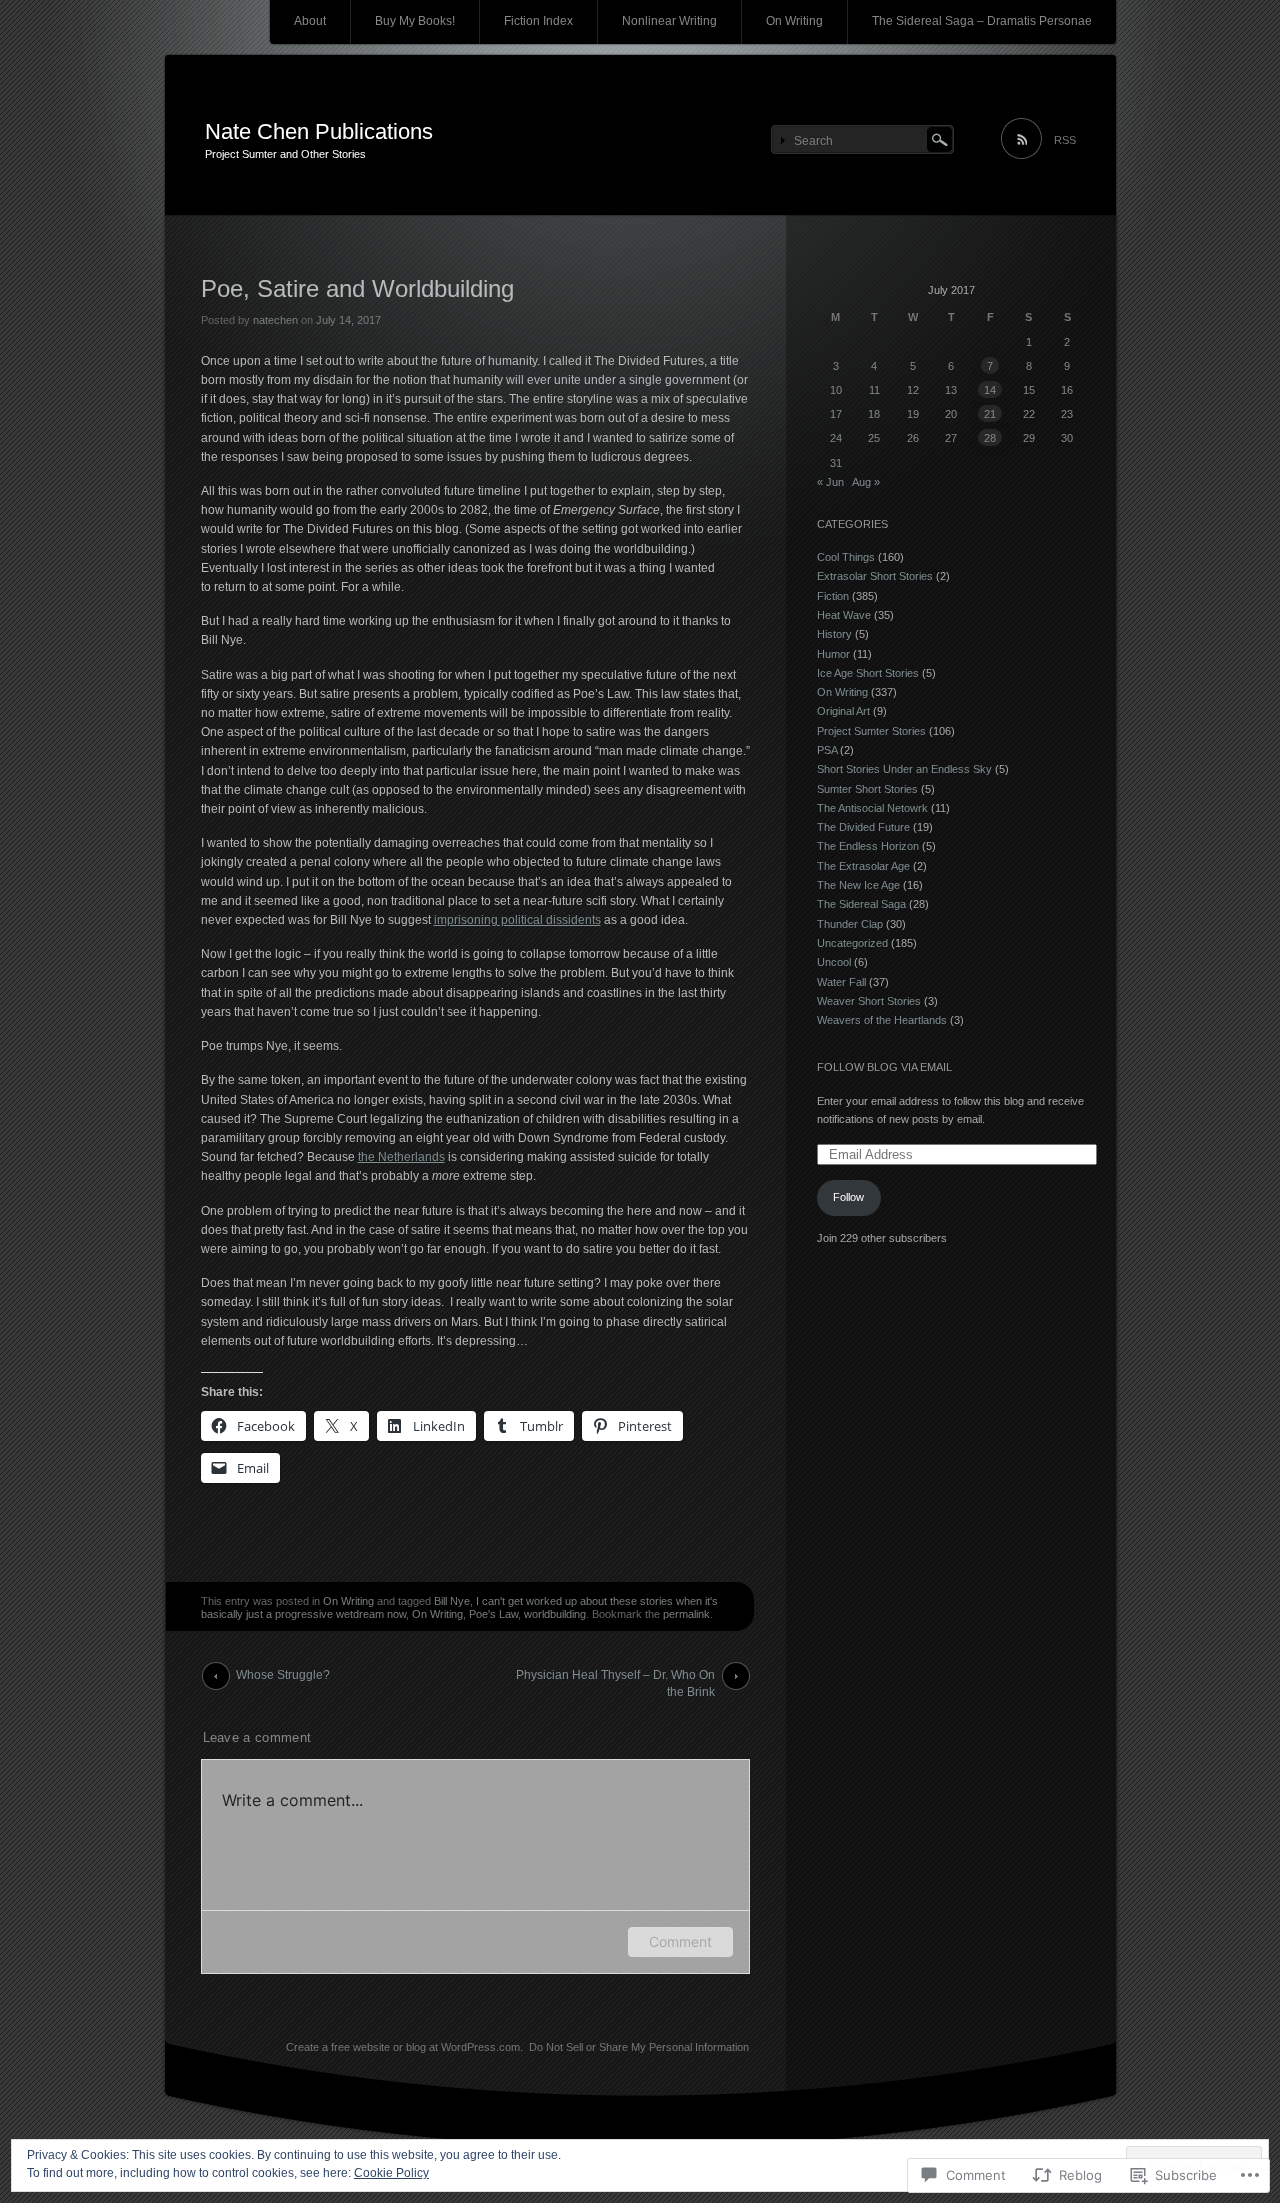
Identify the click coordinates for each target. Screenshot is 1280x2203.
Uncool (834, 962)
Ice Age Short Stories (868, 673)
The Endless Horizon (868, 846)
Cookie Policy (391, 2173)
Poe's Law (493, 1614)
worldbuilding (555, 1614)
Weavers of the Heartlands (882, 1020)
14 (990, 390)
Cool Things (846, 557)
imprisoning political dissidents (517, 920)
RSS (1065, 140)
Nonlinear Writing (669, 21)
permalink (686, 1614)
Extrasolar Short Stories (875, 576)
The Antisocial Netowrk (872, 808)
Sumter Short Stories (867, 789)
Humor (833, 654)
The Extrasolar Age (863, 866)
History (834, 634)
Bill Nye (452, 1601)
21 (990, 414)
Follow (848, 1197)
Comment (680, 1941)
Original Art (843, 711)
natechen (275, 320)
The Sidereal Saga (861, 904)
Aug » (866, 482)
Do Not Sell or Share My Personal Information (639, 2047)
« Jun (830, 482)
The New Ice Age (858, 885)
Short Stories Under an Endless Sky (904, 769)
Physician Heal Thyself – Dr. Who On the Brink (615, 1679)
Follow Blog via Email (884, 1067)
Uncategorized (852, 943)
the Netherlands (401, 1157)
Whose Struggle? (283, 1675)
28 (990, 438)
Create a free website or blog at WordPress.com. (404, 2047)
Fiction (833, 596)
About (310, 21)
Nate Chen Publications (319, 131)
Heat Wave (844, 615)
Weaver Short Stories (869, 1001)
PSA (827, 750)
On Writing (794, 21)
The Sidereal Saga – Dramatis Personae (982, 21)
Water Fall (841, 982)
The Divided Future (863, 827)
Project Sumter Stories (871, 731)
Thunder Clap (850, 924)
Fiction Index (538, 21)
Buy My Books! (415, 21)
